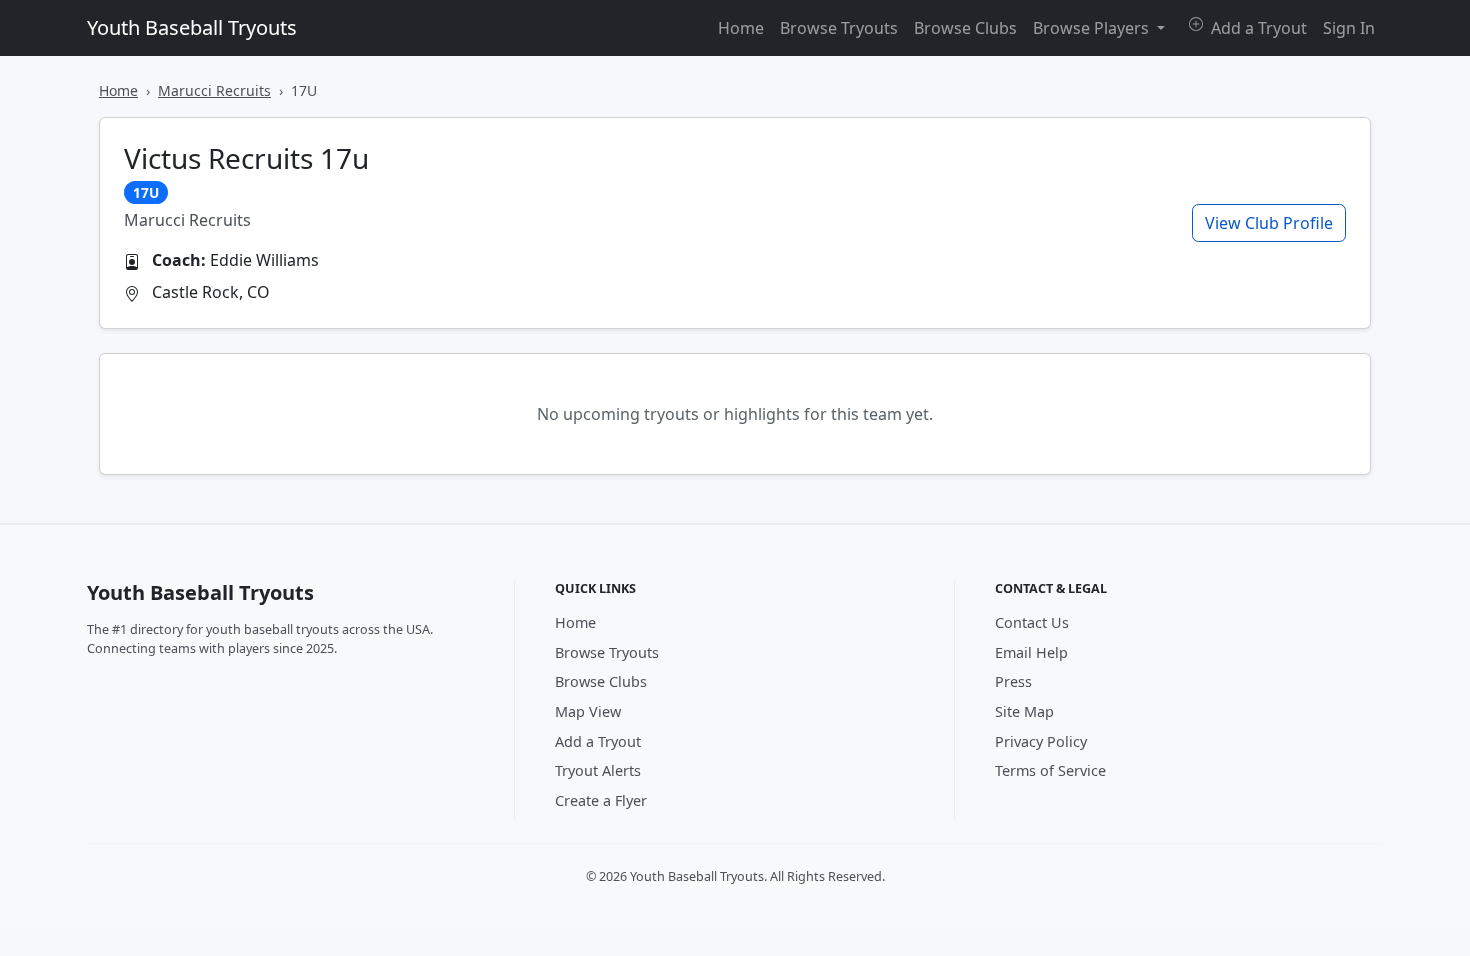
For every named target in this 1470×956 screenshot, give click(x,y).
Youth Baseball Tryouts (192, 27)
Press (1013, 681)
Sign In (1349, 28)
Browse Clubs (965, 28)
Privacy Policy (1041, 741)
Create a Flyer (601, 800)
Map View (588, 711)
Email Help (1031, 652)
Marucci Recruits (214, 90)
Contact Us (1032, 622)
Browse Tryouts (839, 28)
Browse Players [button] (1093, 28)
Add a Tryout (1257, 28)
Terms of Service (1050, 770)
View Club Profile (1269, 223)
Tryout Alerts (598, 770)
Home (741, 28)
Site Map (1024, 711)
